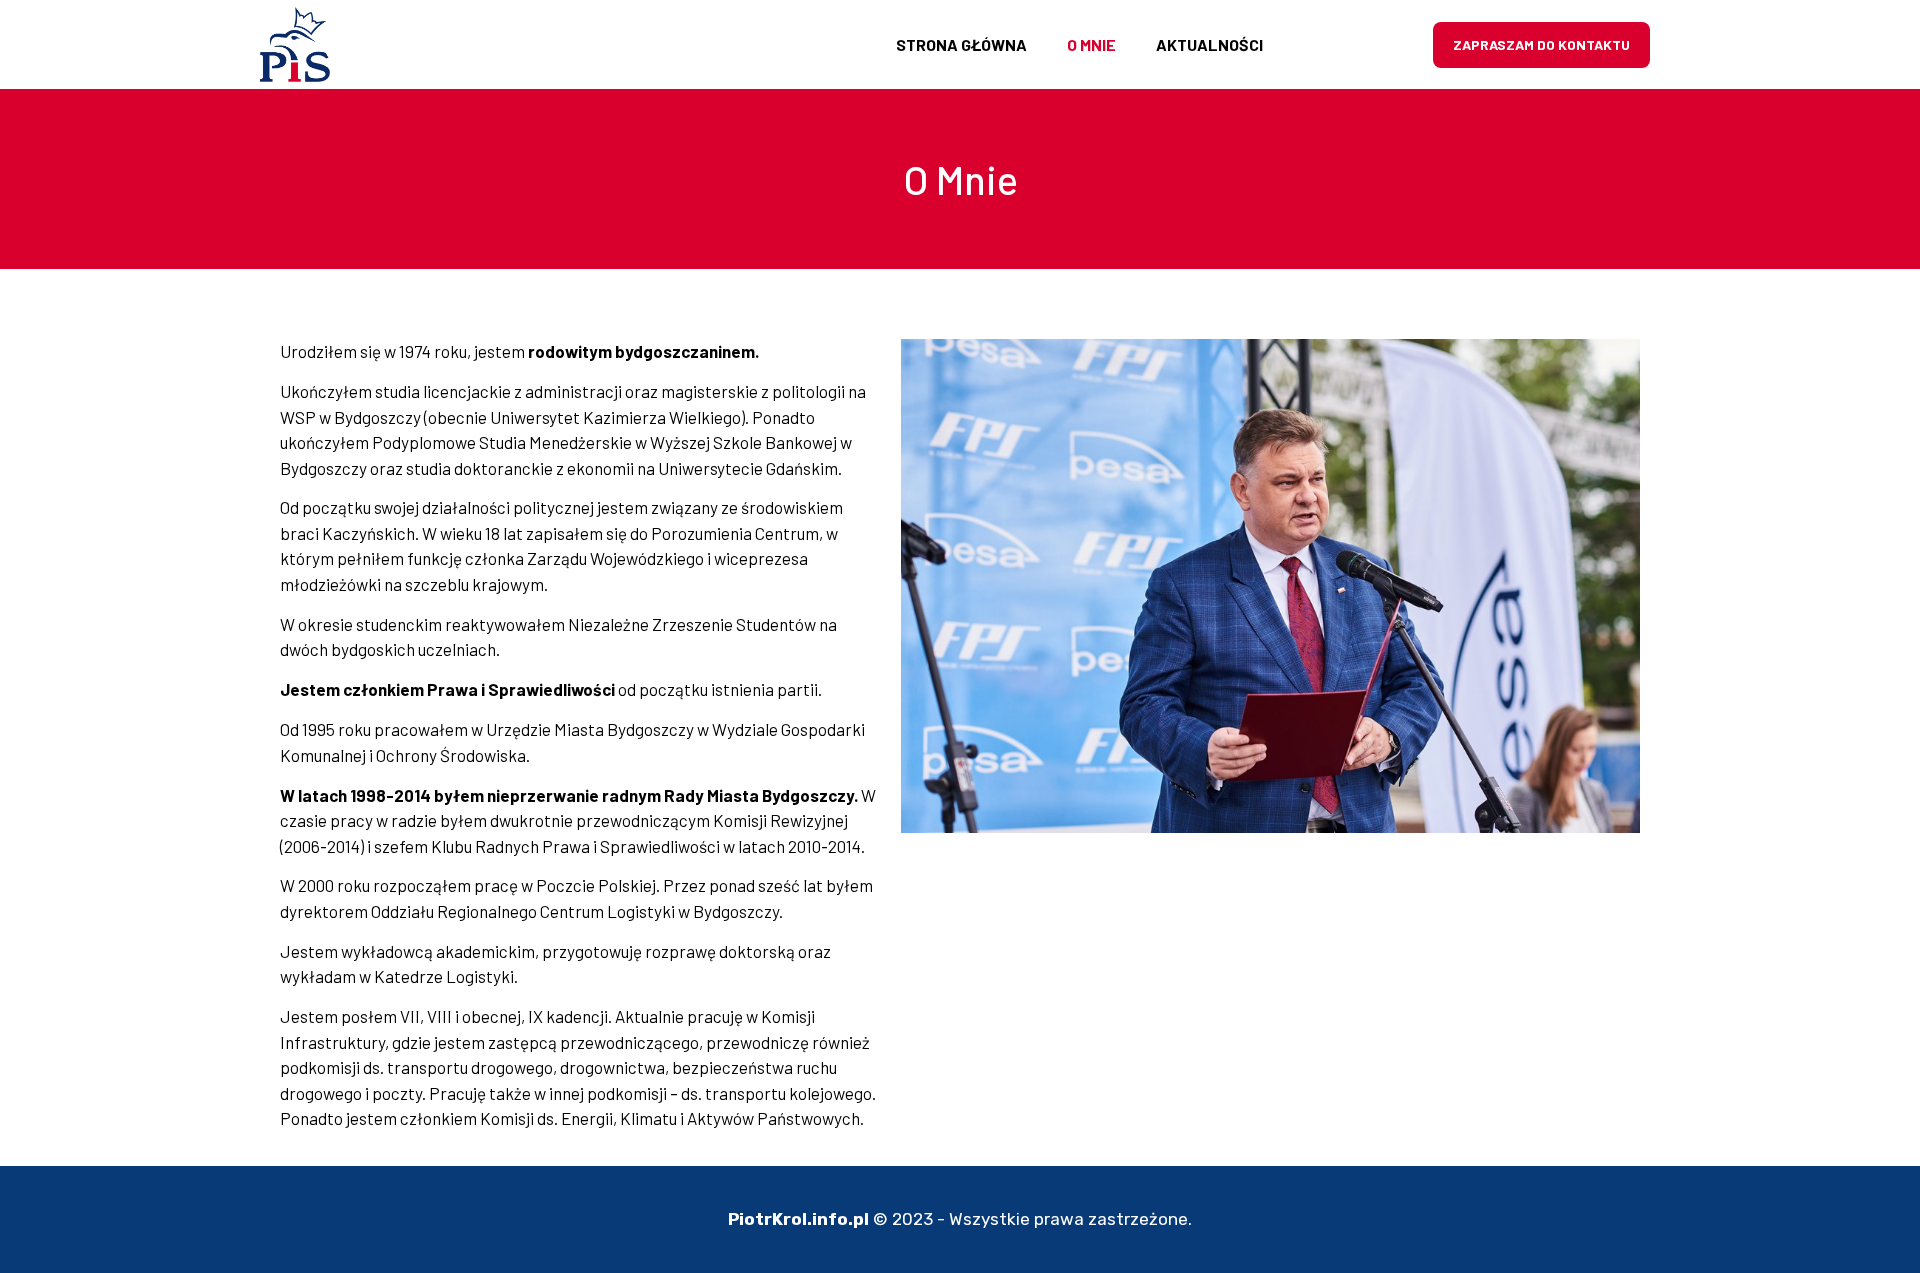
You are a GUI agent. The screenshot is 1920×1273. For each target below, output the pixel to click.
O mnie (1091, 44)
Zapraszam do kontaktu (1541, 44)
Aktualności (1209, 44)
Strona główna (961, 44)
